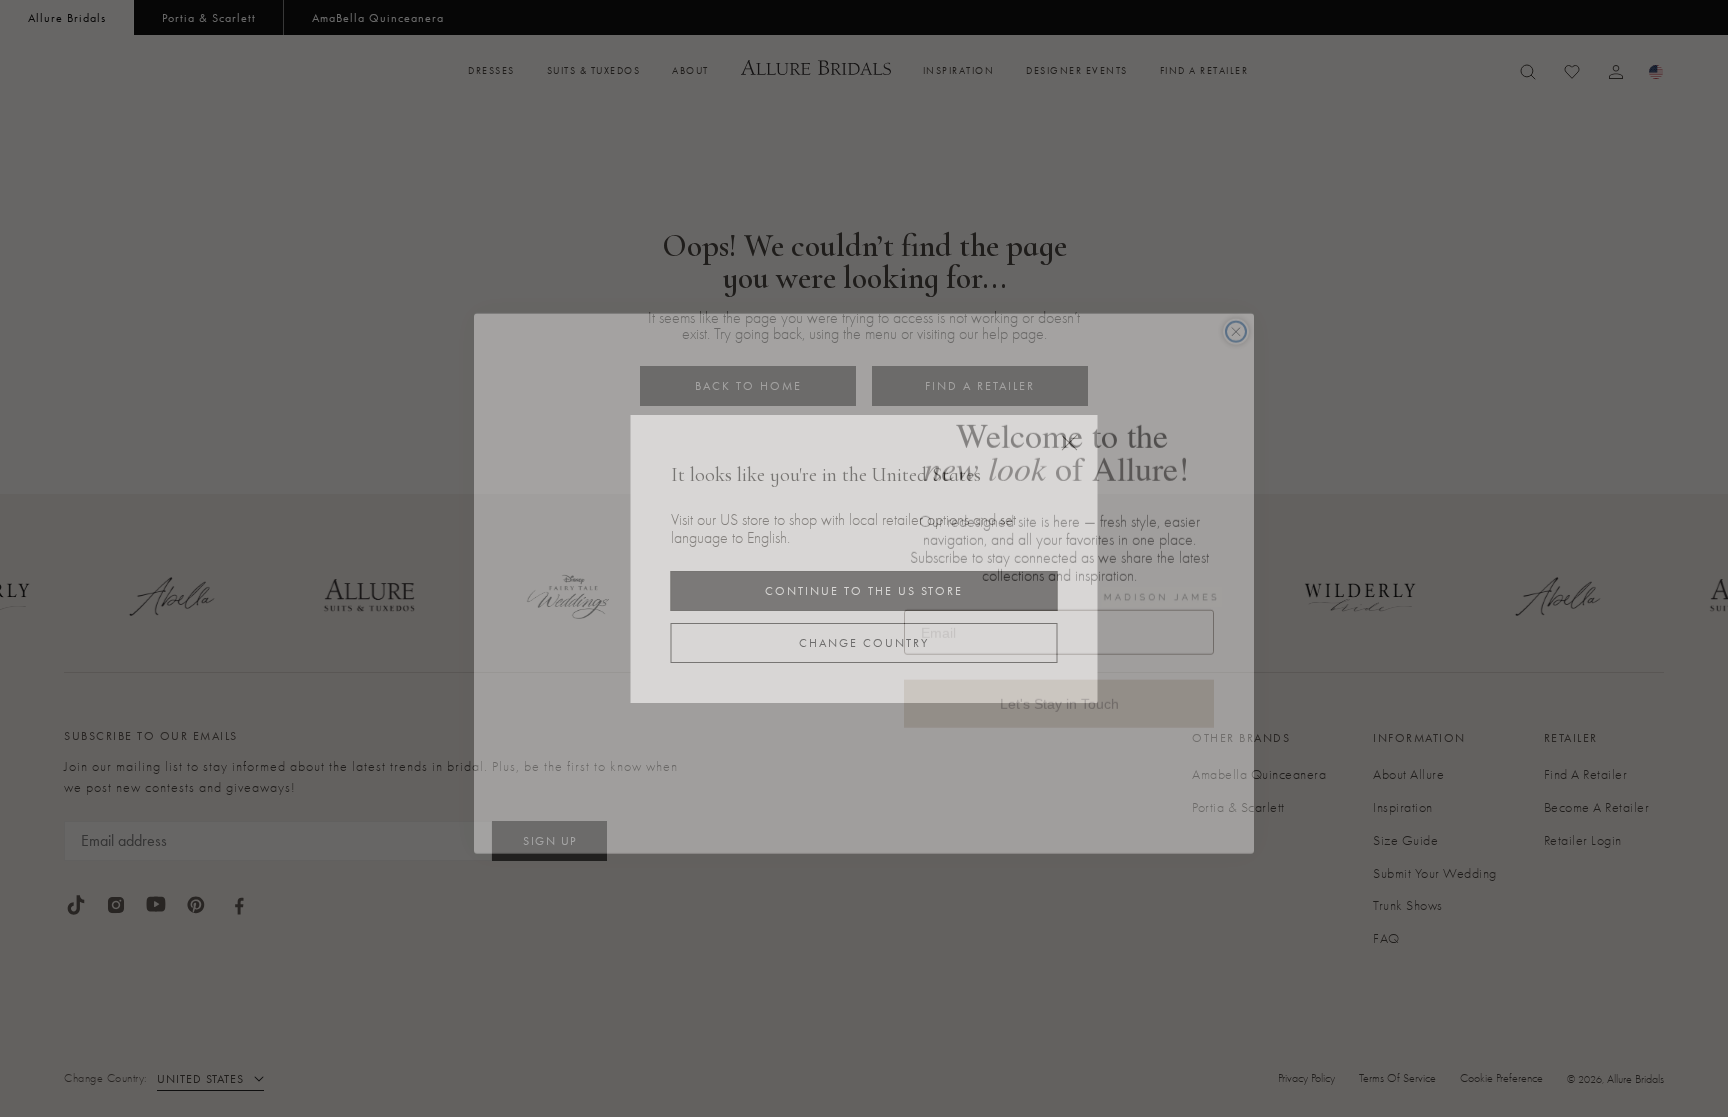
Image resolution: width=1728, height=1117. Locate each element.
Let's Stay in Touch (1059, 677)
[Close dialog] (1236, 307)
